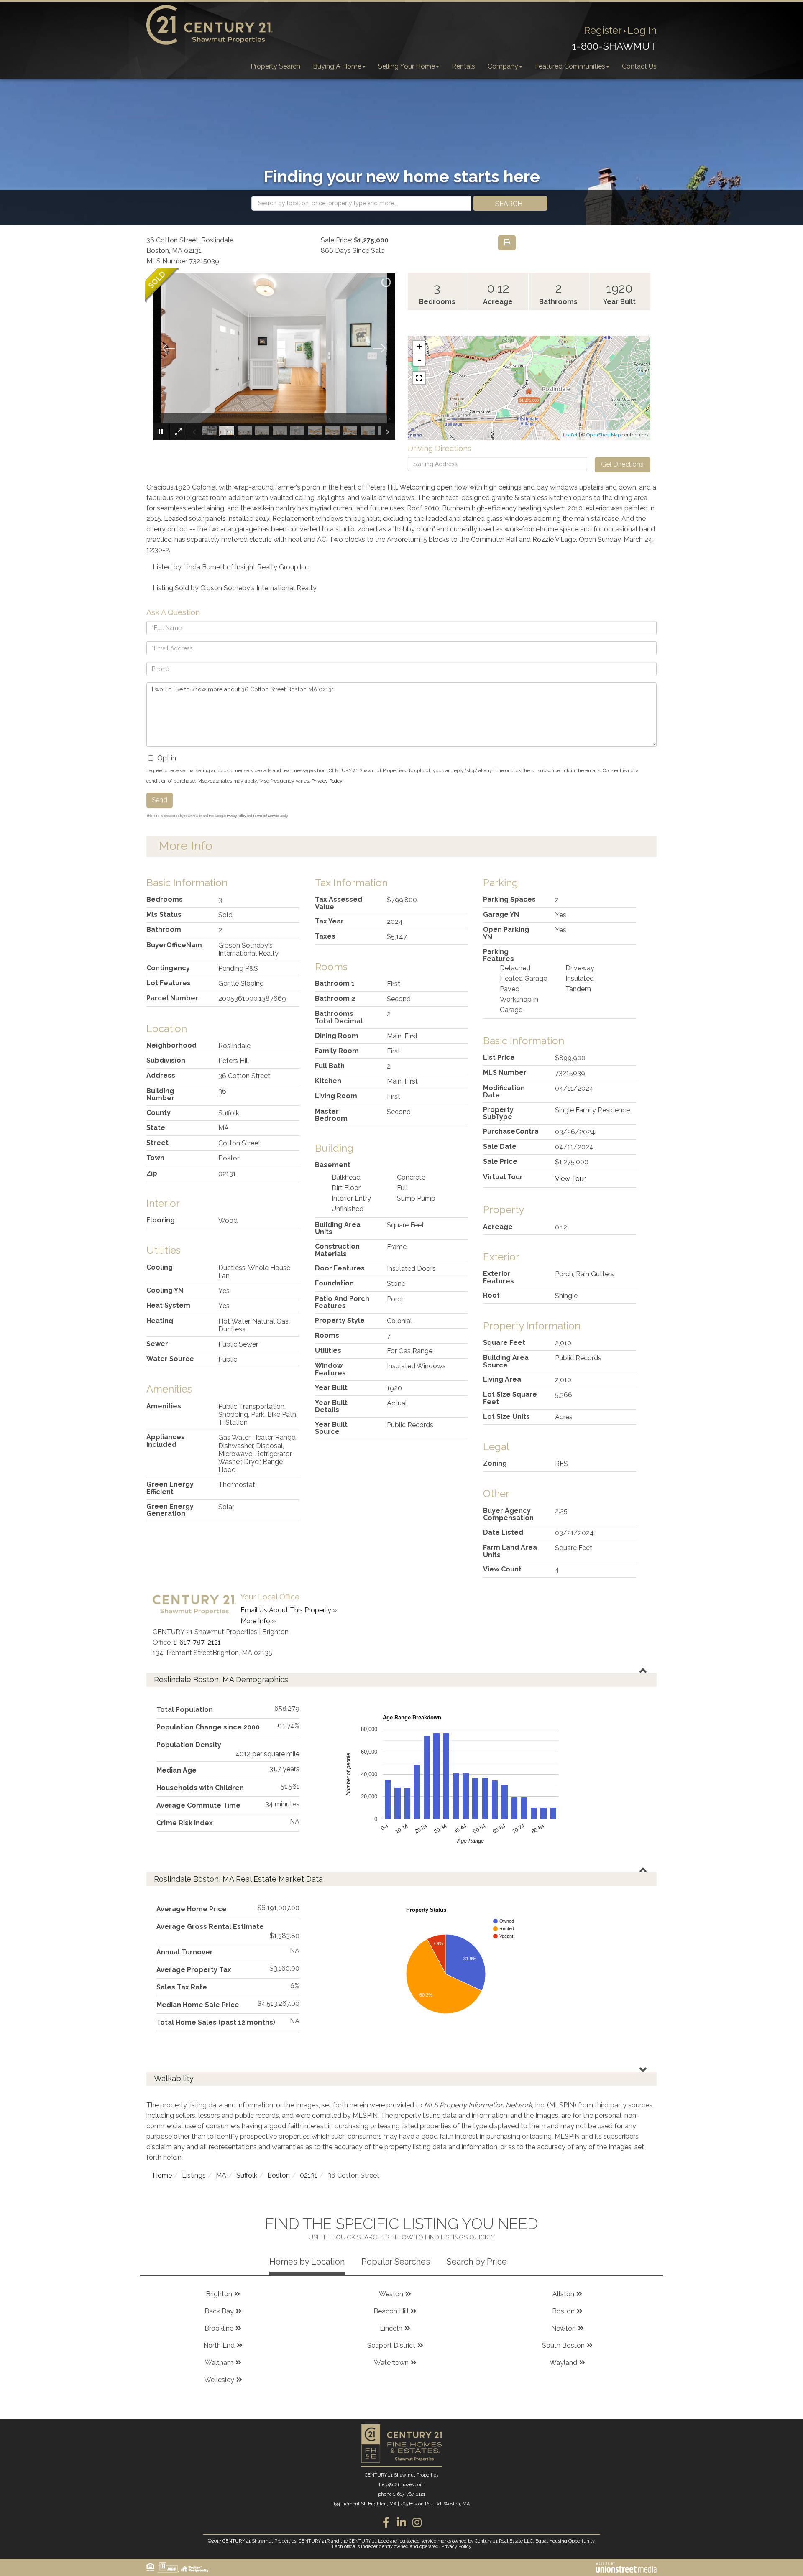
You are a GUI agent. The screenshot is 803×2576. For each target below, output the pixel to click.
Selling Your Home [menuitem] (407, 66)
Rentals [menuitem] (463, 66)
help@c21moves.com (402, 2485)
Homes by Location (307, 2262)
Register (603, 30)
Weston (391, 2294)
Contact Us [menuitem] (639, 66)
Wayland (563, 2363)
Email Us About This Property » (289, 1610)
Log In (642, 30)
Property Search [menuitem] (275, 66)
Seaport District (391, 2345)
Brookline (219, 2328)
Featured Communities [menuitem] (570, 66)
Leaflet (570, 435)
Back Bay (219, 2311)
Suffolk (247, 2175)
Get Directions (622, 464)
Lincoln (391, 2328)
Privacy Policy (327, 781)
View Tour (570, 1179)
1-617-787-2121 (197, 1642)
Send (160, 800)
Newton (564, 2328)
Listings (194, 2175)
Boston (279, 2175)
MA (221, 2175)
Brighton (219, 2294)
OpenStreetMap (604, 435)
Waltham (219, 2363)
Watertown (391, 2363)
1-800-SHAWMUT (614, 46)
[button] (510, 203)
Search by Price (477, 2262)
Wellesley (219, 2380)
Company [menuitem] (503, 66)
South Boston (563, 2345)
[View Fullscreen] (419, 378)
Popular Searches (396, 2262)
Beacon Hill (391, 2311)
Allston (563, 2294)
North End (219, 2345)
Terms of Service (266, 816)
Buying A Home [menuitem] (337, 66)
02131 (309, 2175)
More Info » (258, 1621)
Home (162, 2175)
